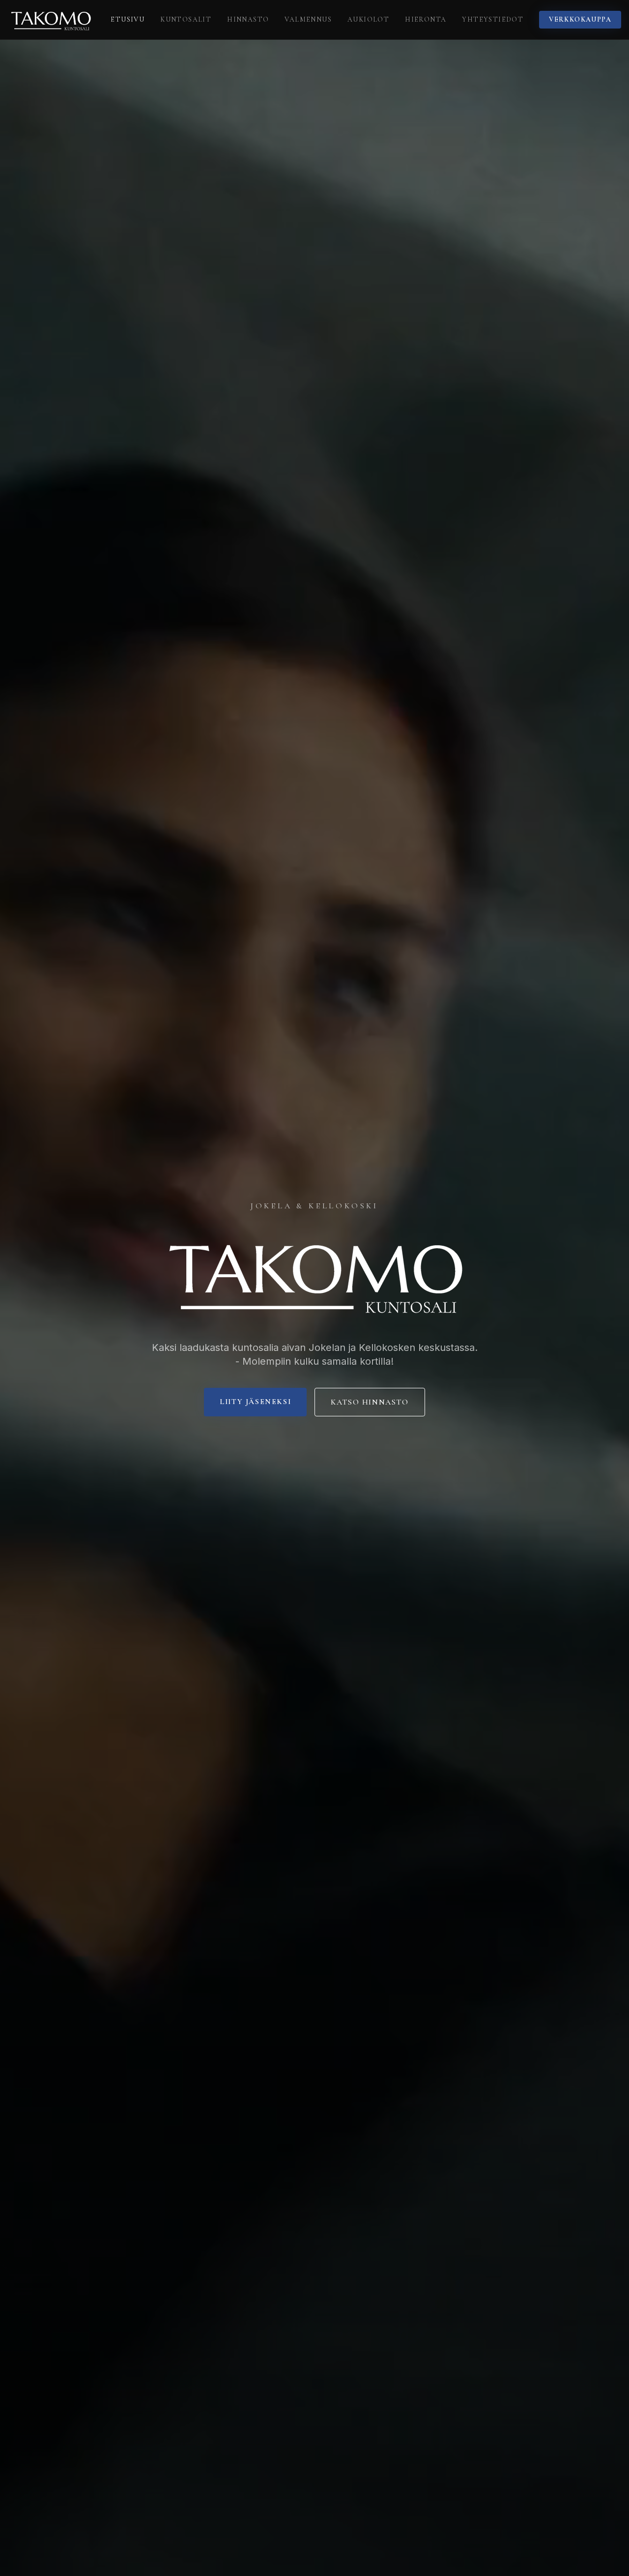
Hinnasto (248, 19)
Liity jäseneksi (255, 1402)
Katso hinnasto (370, 1402)
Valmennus (308, 19)
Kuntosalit (186, 19)
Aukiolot (368, 19)
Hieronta (426, 19)
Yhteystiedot (493, 19)
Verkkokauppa (580, 19)
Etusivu (128, 19)
